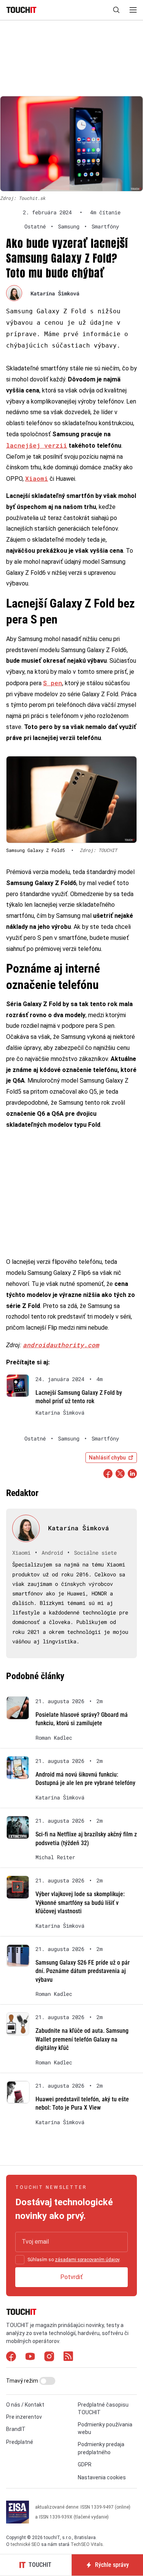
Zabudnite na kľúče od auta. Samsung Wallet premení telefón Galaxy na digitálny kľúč (82, 2039)
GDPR (85, 2464)
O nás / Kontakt (25, 2405)
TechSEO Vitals (87, 2544)
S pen (53, 683)
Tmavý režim (23, 2381)
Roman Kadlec (54, 1738)
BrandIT (16, 2429)
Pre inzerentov (24, 2417)
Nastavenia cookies (102, 2477)
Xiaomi (37, 478)
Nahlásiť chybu (107, 1458)
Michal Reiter (55, 1857)
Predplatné (20, 2442)
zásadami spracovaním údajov (87, 2260)
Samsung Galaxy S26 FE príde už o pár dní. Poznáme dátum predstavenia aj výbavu (83, 1971)
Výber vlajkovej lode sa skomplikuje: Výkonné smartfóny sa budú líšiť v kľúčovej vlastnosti (80, 1903)
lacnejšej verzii (37, 445)
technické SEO (25, 2544)
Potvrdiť (71, 2277)
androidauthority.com (61, 1345)
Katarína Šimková (55, 293)
